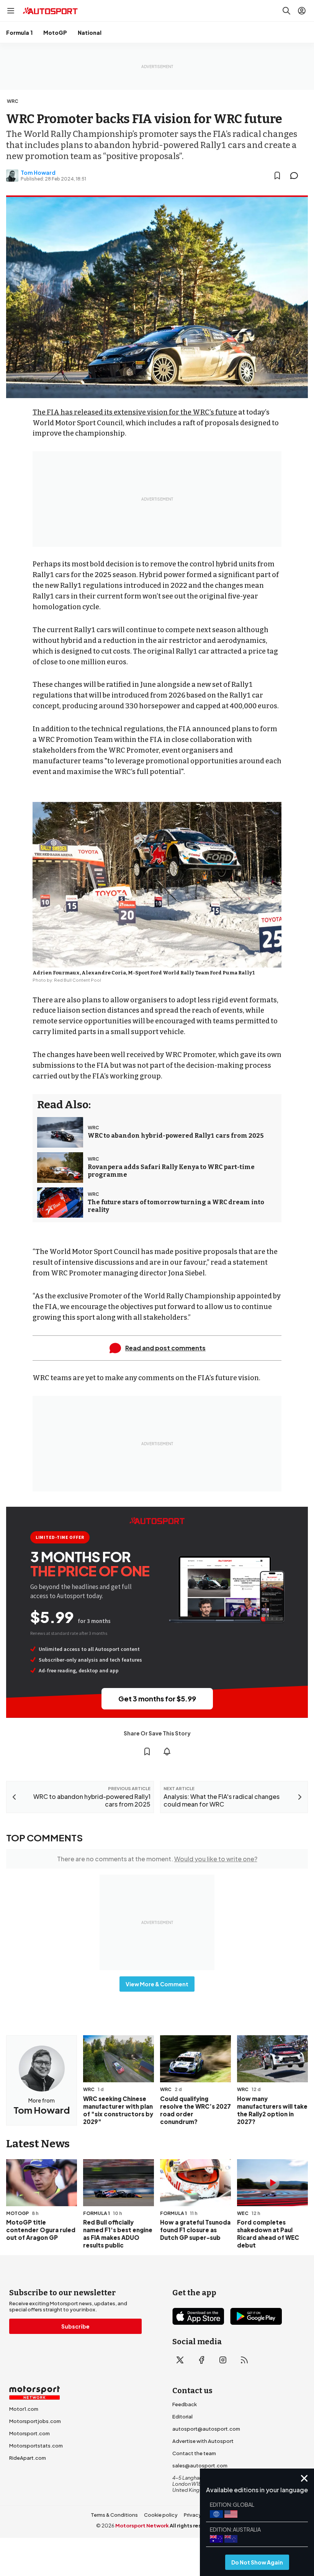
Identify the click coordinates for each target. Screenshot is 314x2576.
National (90, 33)
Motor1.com (24, 2409)
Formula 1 (19, 33)
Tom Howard (38, 172)
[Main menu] (11, 11)
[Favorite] (277, 176)
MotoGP (55, 33)
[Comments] (296, 176)
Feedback (185, 2404)
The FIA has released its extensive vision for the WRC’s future (135, 412)
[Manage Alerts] (167, 1751)
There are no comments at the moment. (157, 1859)
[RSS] (244, 2360)
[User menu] (302, 11)
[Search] (286, 11)
